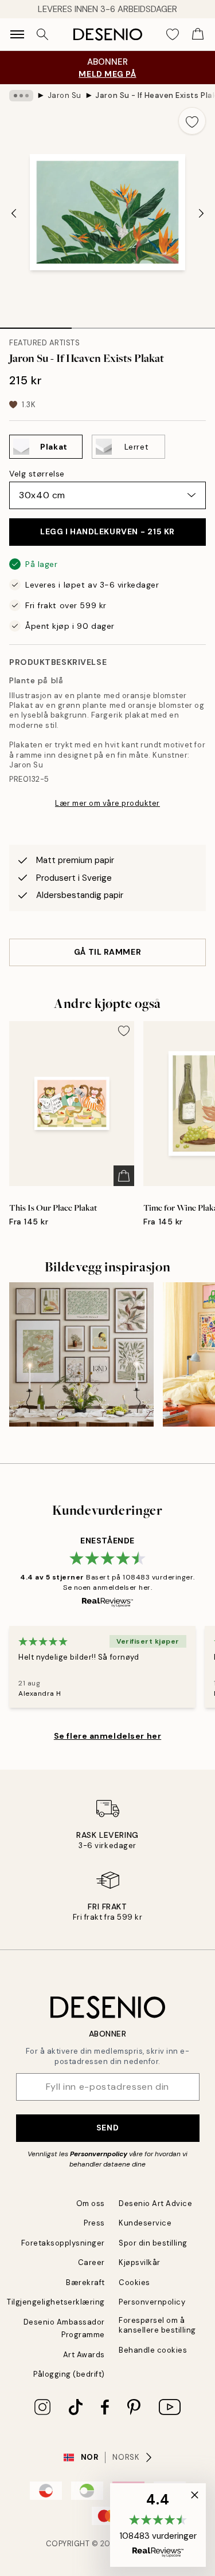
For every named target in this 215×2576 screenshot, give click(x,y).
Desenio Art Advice (155, 2203)
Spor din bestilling (153, 2243)
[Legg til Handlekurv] (124, 1176)
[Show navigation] (17, 34)
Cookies (134, 2282)
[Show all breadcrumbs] (21, 96)
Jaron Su (64, 95)
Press (94, 2223)
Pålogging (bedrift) (69, 2374)
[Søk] (42, 34)
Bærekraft (85, 2282)
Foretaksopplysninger (63, 2243)
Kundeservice (145, 2223)
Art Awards (84, 2355)
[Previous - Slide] (14, 213)
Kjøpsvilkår (140, 2262)
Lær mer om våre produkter (107, 803)
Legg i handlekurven (107, 531)
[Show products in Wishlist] (173, 34)
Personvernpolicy (99, 2154)
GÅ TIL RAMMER (107, 952)
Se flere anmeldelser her (107, 1736)
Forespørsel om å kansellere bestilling (157, 2325)
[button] (158, 2525)
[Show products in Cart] (198, 34)
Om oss (91, 2203)
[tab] (36, 324)
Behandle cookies (153, 2350)
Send (107, 2128)
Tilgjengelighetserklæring (56, 2302)
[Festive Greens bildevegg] (81, 1354)
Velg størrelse (37, 474)
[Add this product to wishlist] (192, 121)
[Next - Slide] (201, 213)
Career (91, 2262)
